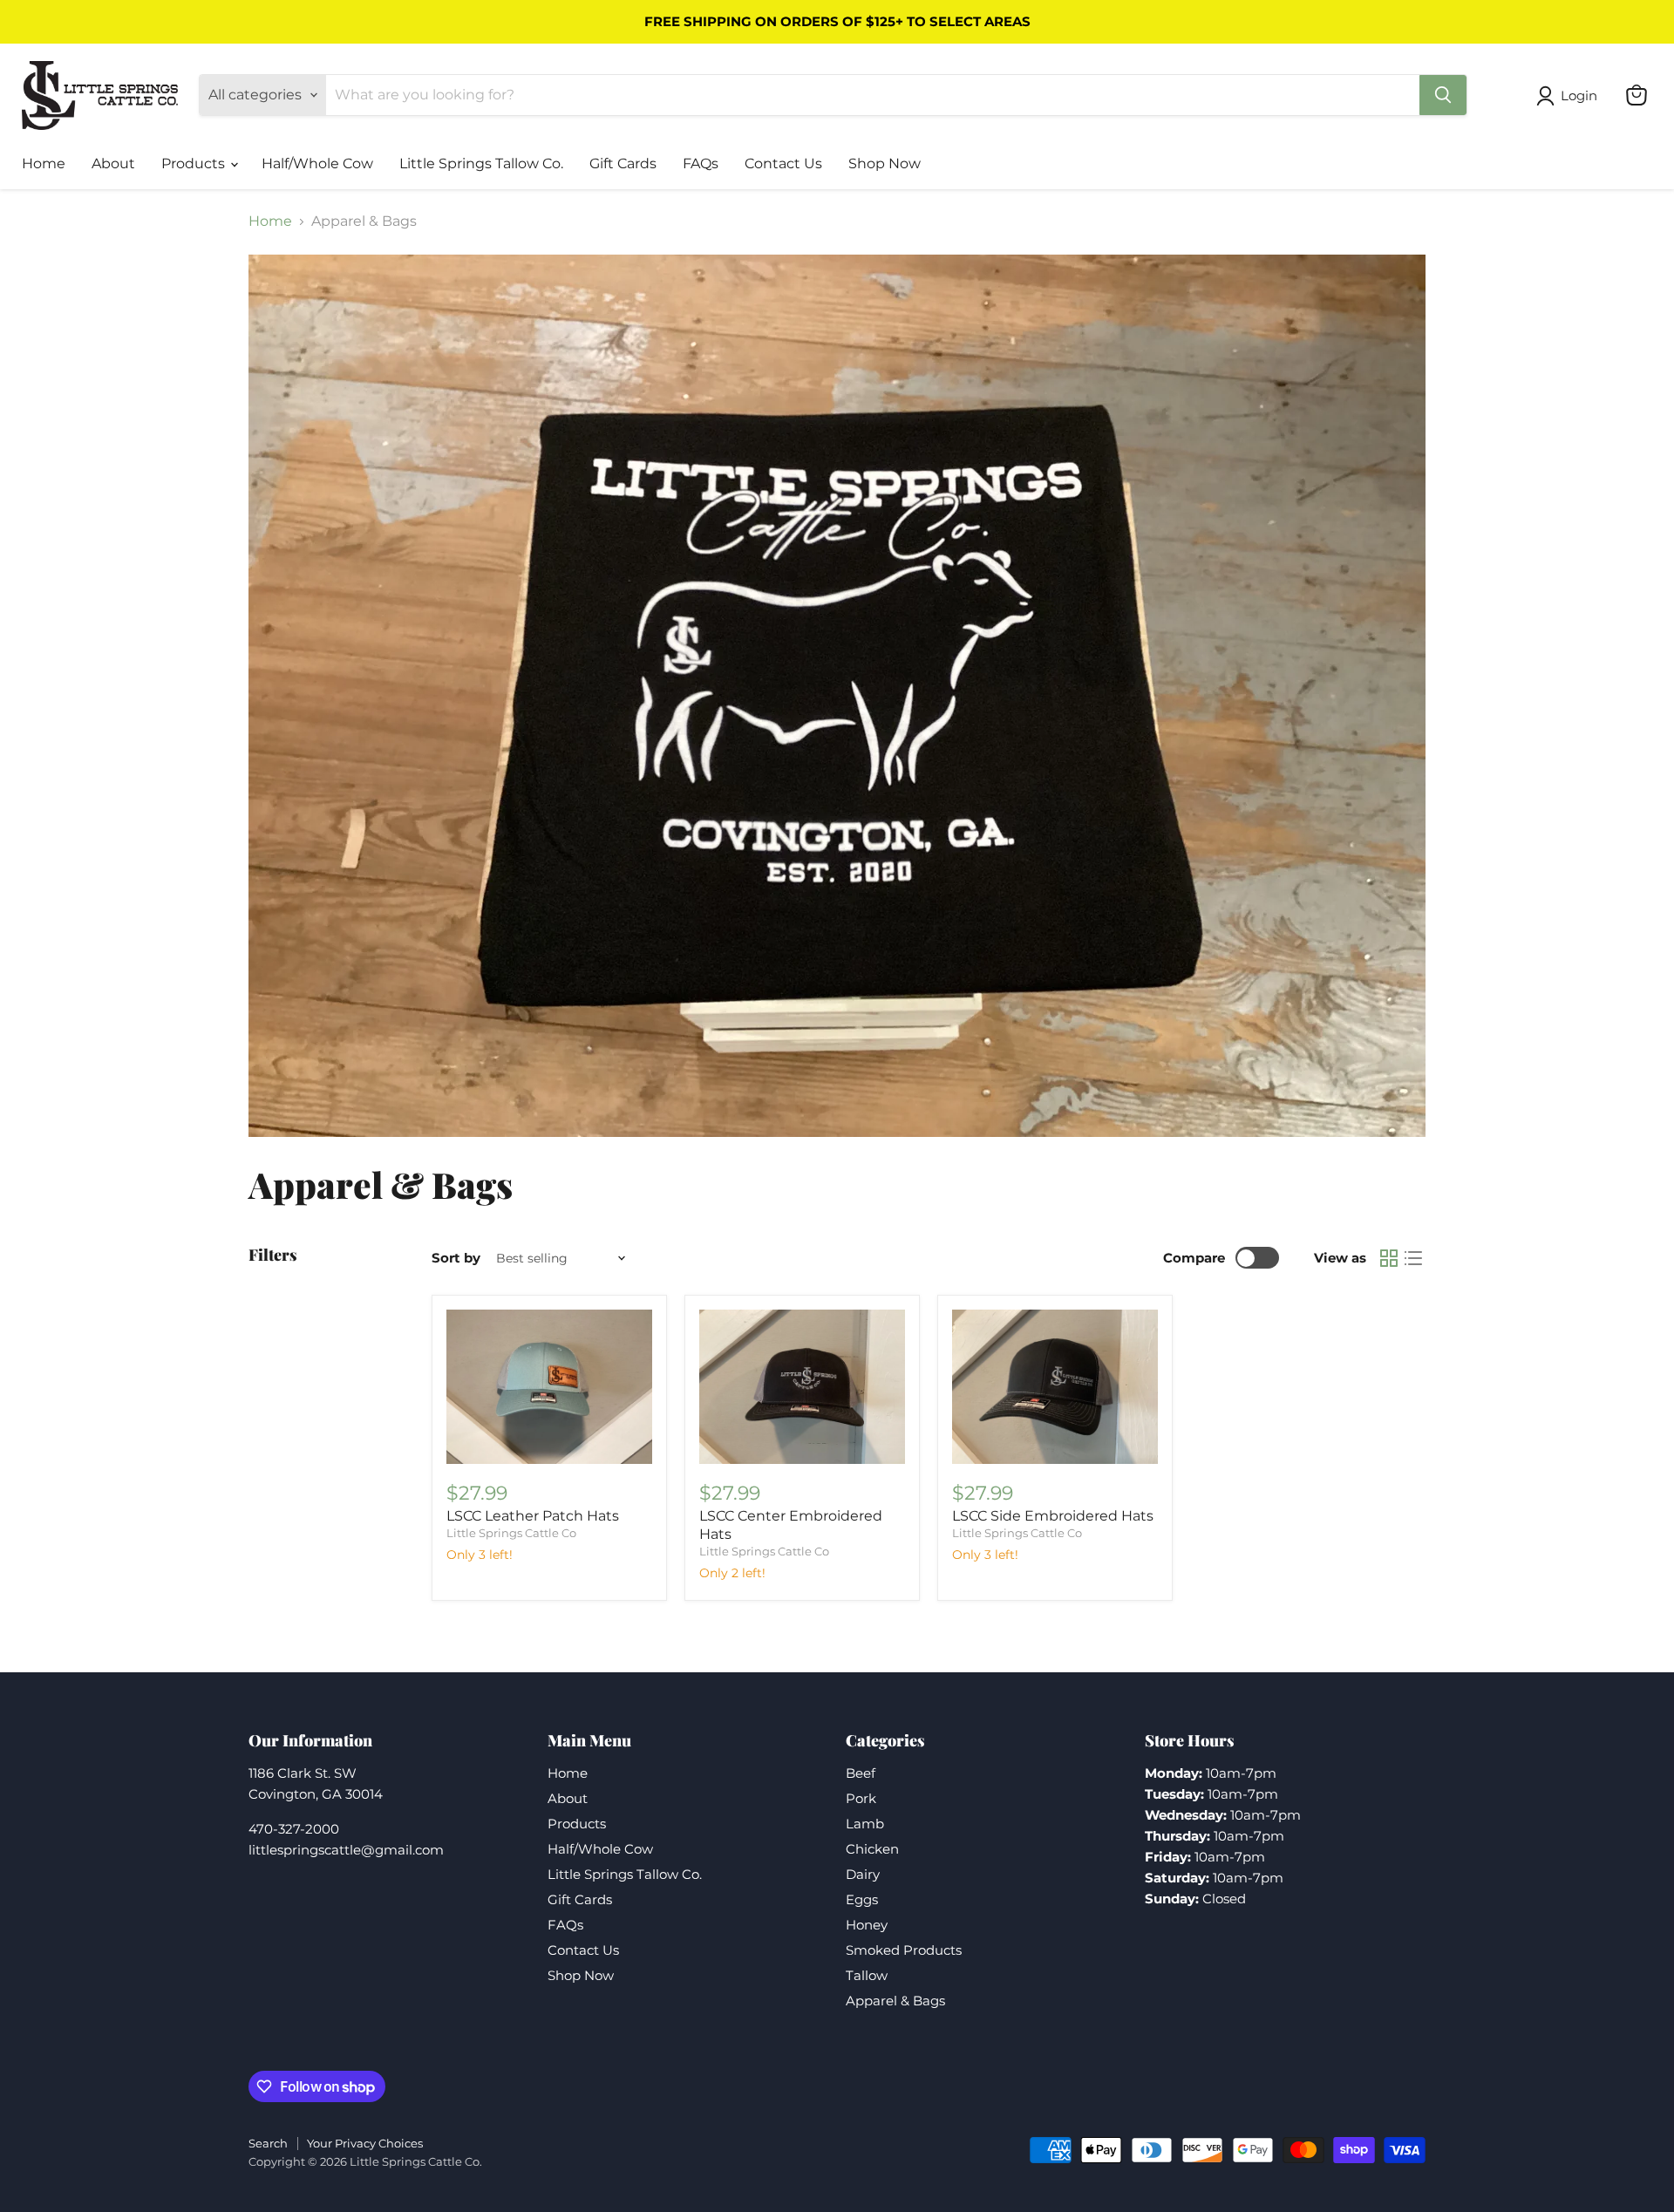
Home (44, 163)
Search (268, 2143)
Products (195, 163)
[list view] (1413, 1258)
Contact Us (783, 163)
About (113, 163)
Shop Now (885, 163)
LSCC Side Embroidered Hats (1053, 1516)
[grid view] (1389, 1258)
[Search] (1443, 95)
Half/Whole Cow (317, 163)
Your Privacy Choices (365, 2143)
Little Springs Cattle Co (511, 1533)
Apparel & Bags (895, 2001)
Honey (867, 1925)
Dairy (863, 1874)
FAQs (701, 163)
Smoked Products (904, 1950)
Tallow (867, 1975)
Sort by (456, 1258)
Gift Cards (623, 163)
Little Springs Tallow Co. (481, 163)
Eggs (862, 1899)
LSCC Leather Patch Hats (533, 1516)
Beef (861, 1773)
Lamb (865, 1824)
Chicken (872, 1849)
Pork (861, 1798)
